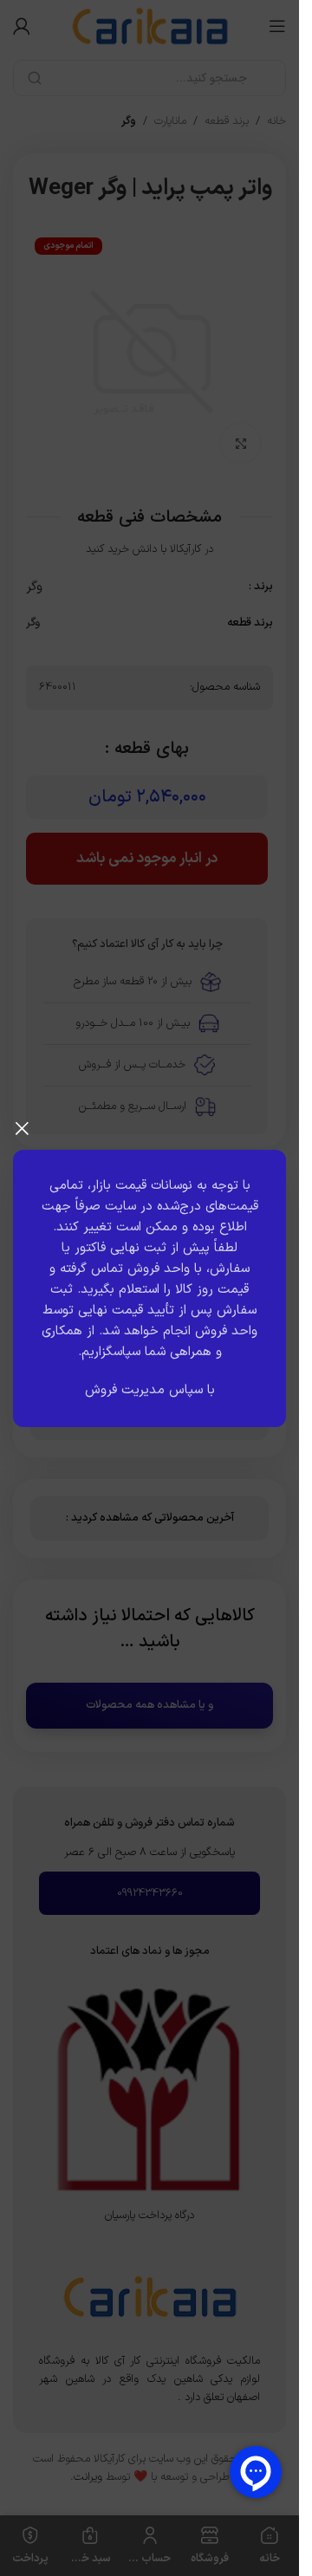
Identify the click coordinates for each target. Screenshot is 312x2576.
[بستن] (22, 1128)
